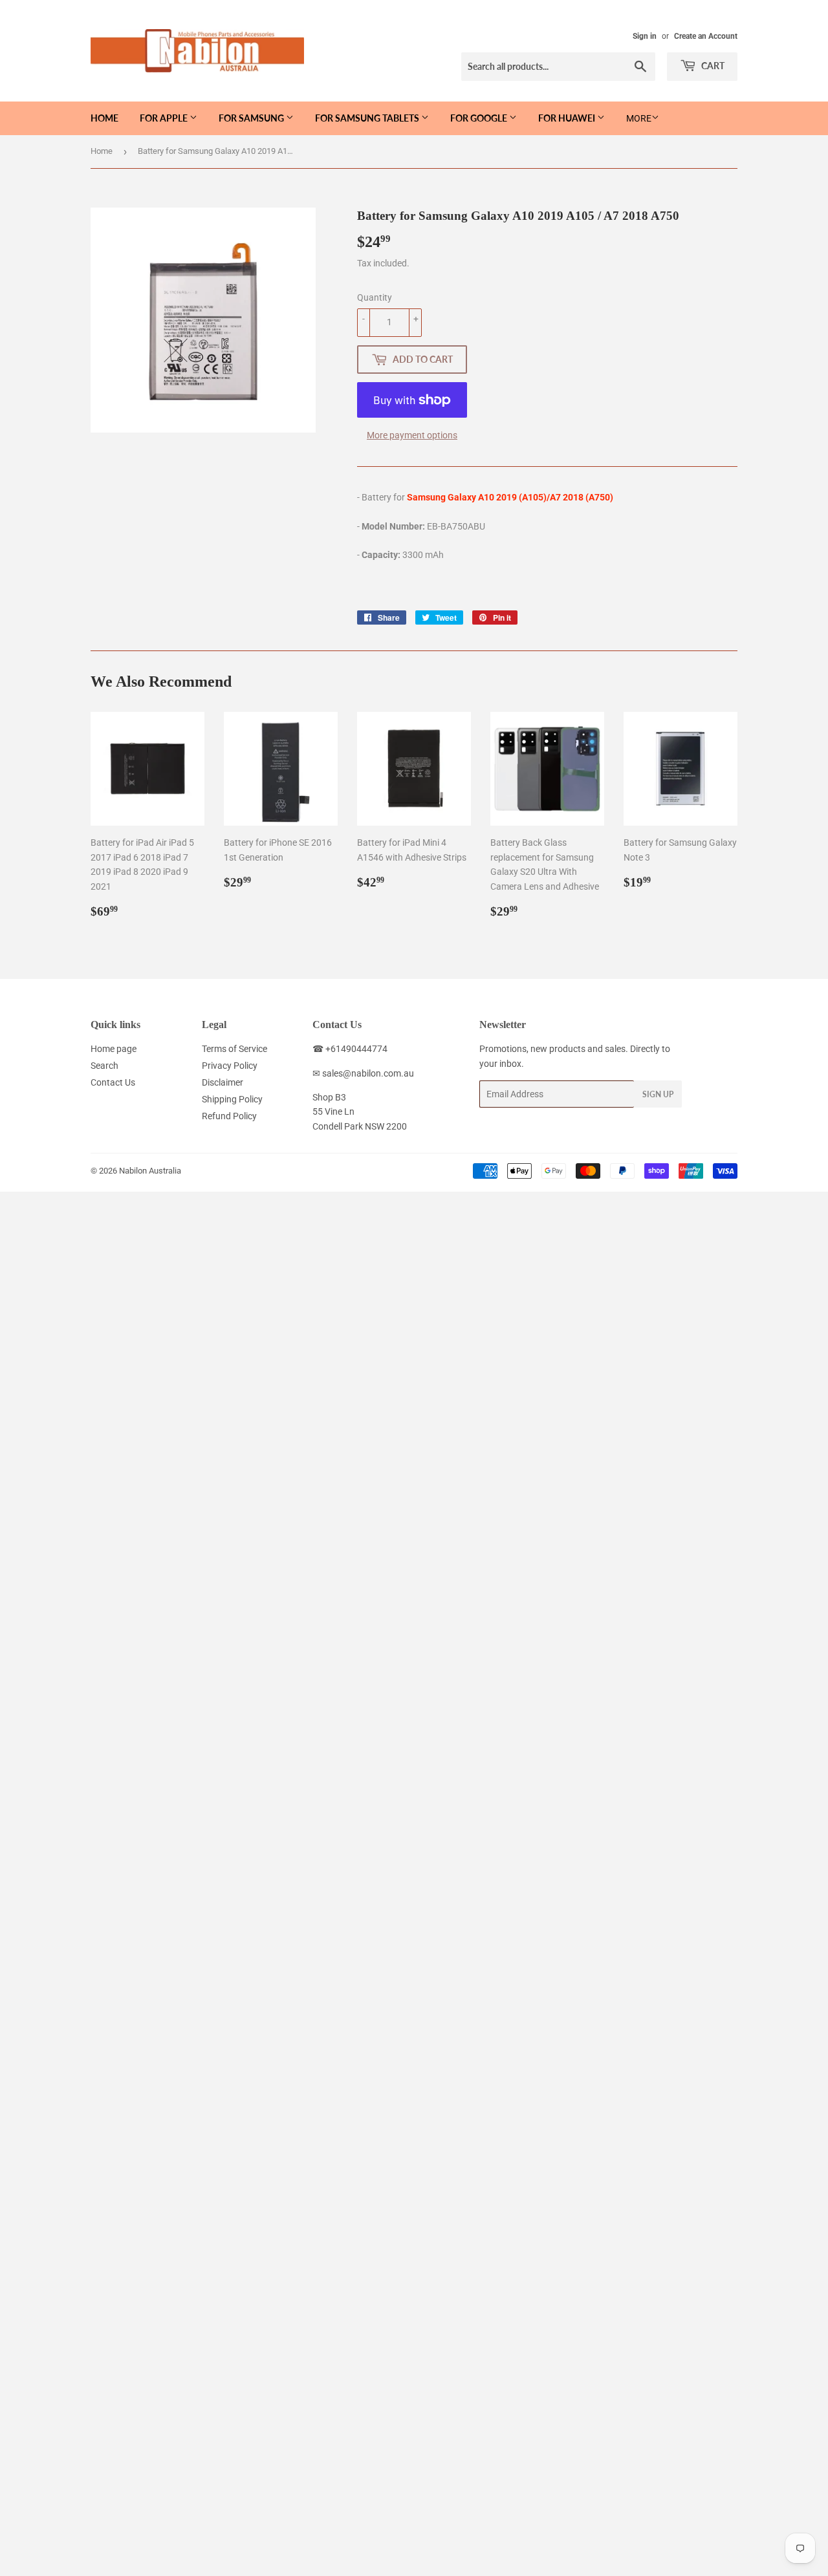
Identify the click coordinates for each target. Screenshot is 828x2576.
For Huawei (568, 118)
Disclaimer (223, 1082)
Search (104, 1066)
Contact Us (113, 1082)
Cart (712, 66)
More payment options (412, 435)
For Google (480, 118)
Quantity (375, 297)
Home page (114, 1049)
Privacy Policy (230, 1066)
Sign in (645, 36)
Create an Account (706, 36)
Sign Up (658, 1094)
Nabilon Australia (150, 1171)
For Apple (165, 118)
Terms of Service (234, 1049)
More (639, 118)
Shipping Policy (232, 1099)
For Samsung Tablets (368, 118)
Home (104, 118)
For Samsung (252, 118)
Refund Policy (229, 1116)
